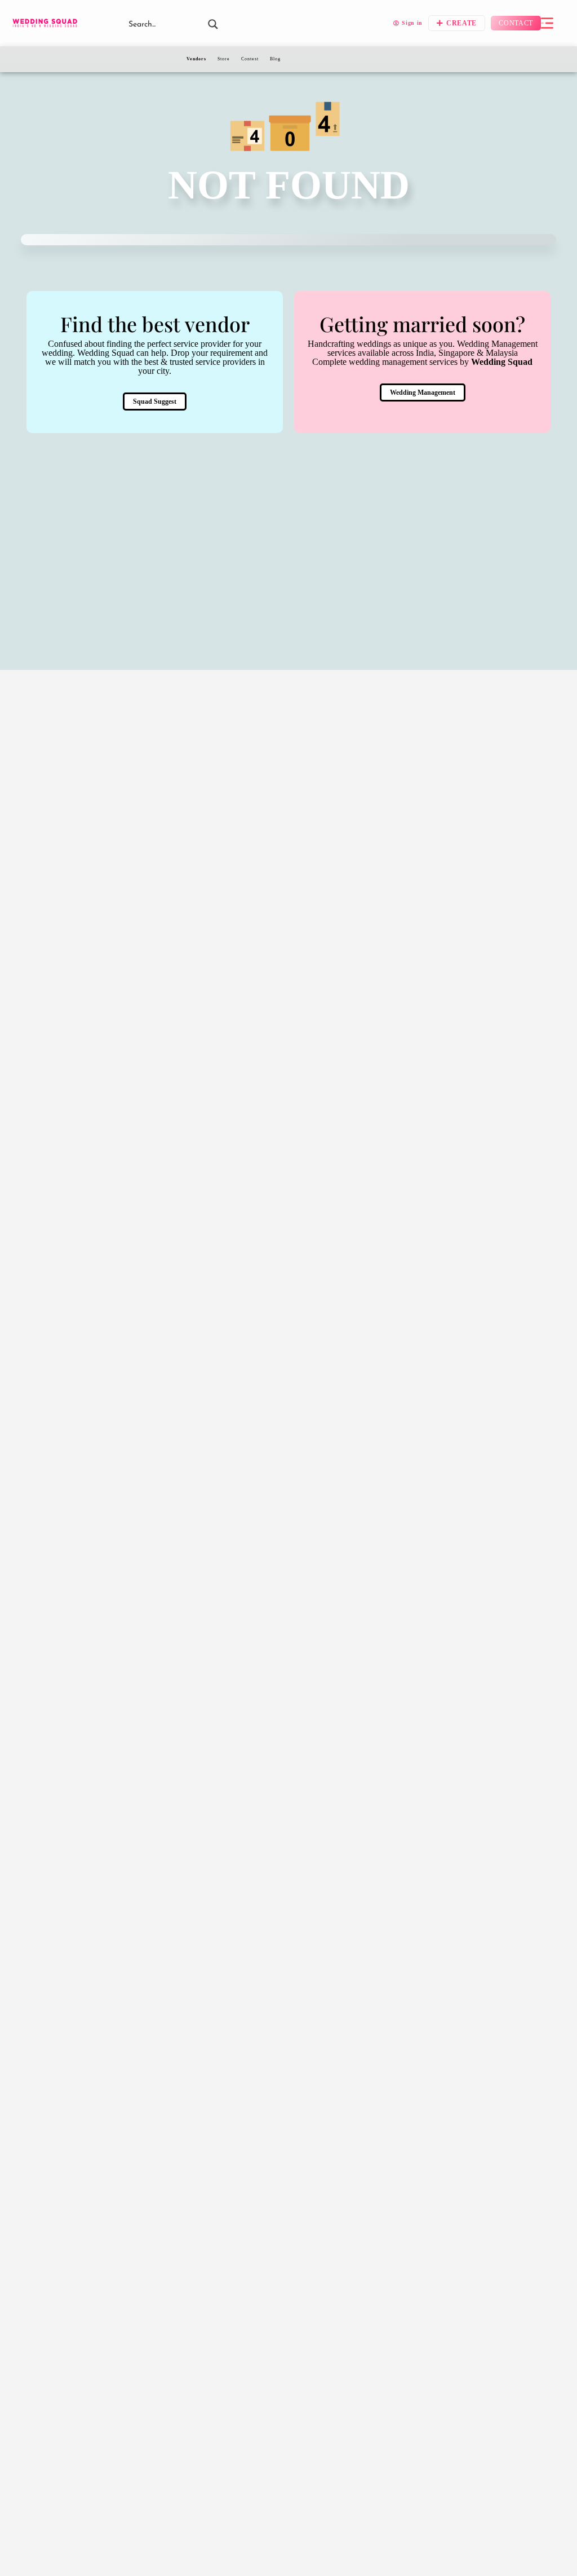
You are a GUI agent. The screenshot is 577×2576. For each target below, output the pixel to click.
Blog (275, 59)
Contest (250, 59)
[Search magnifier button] (213, 24)
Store (224, 59)
